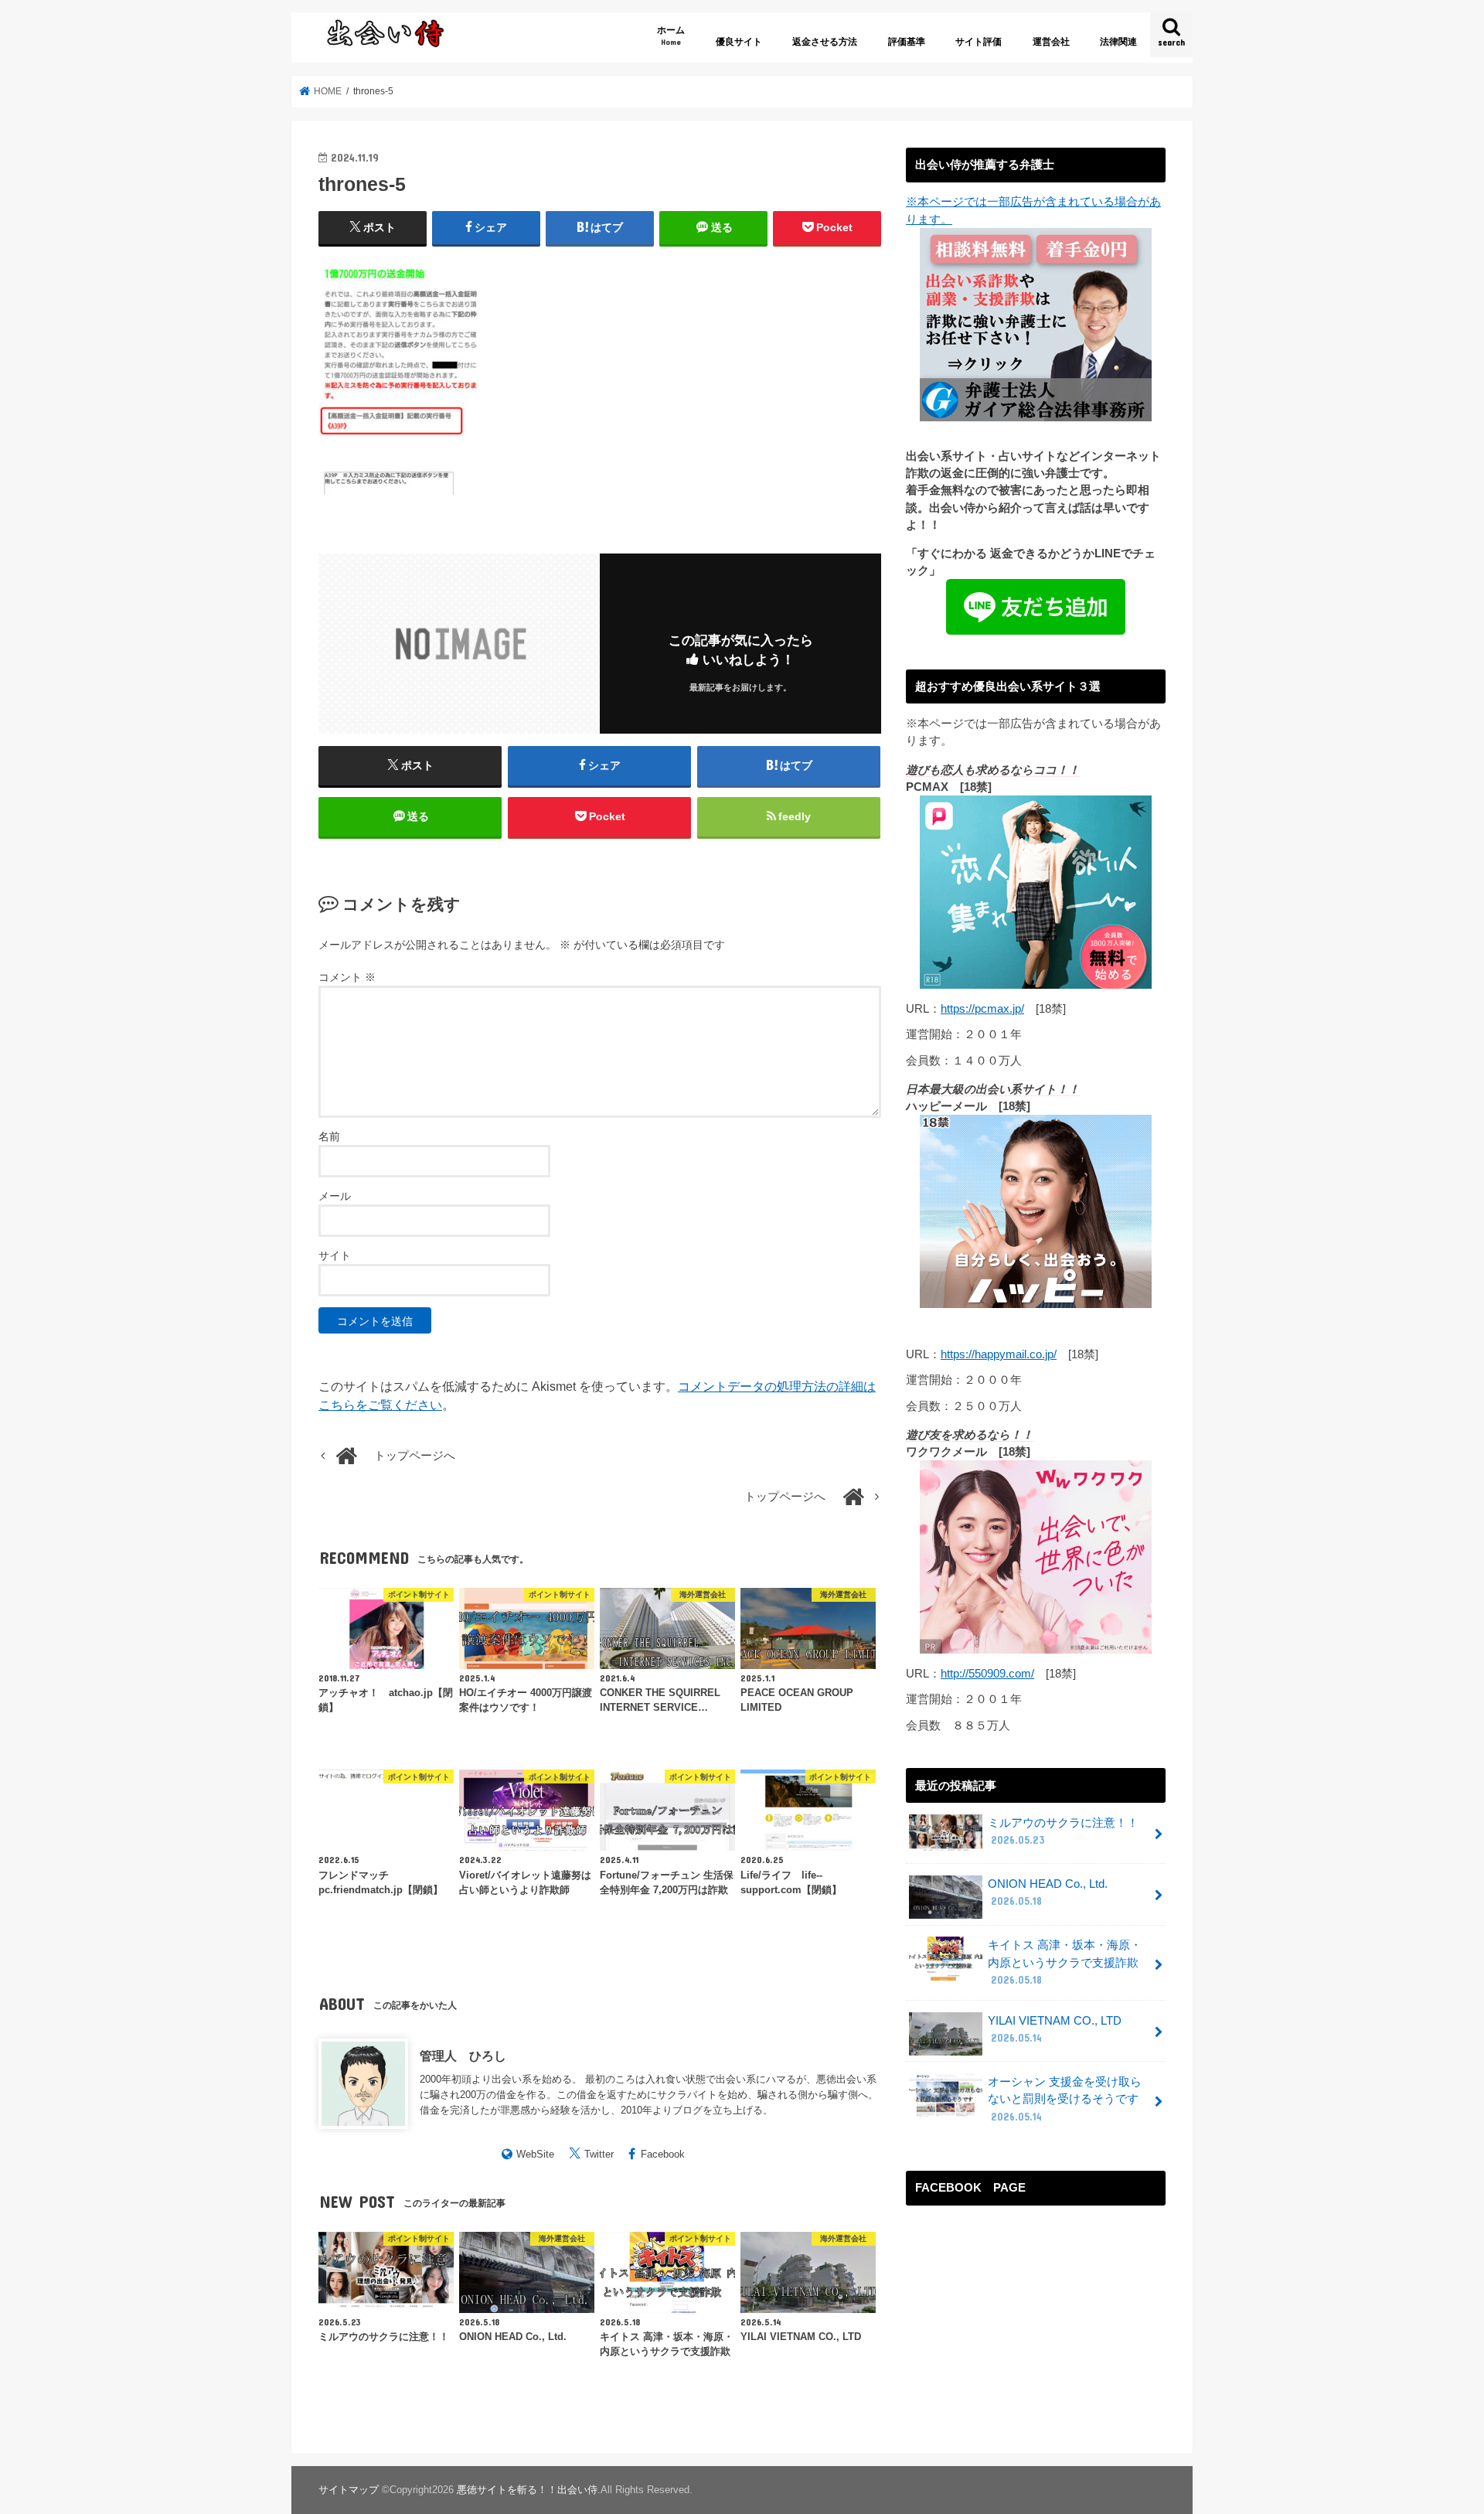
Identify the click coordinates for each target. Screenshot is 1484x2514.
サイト (335, 1255)
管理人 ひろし (463, 2056)
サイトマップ (349, 2490)
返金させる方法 (825, 42)
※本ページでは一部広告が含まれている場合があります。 (1033, 210)
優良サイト (739, 42)
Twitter (599, 2154)
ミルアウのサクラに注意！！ (1063, 1831)
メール (335, 1196)
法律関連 (1118, 42)
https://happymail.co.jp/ (999, 1354)
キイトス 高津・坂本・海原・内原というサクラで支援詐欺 (1065, 1962)
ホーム (671, 35)
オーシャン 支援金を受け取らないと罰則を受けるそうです (1065, 2099)
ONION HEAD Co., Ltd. (1048, 1892)
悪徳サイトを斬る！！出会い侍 (527, 2490)
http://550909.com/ (987, 1674)
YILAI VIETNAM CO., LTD (1055, 2029)
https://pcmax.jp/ (982, 1009)
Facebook (663, 2154)
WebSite (535, 2154)
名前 (329, 1136)
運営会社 (1051, 42)
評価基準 (907, 42)
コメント (347, 977)
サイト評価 (979, 42)
